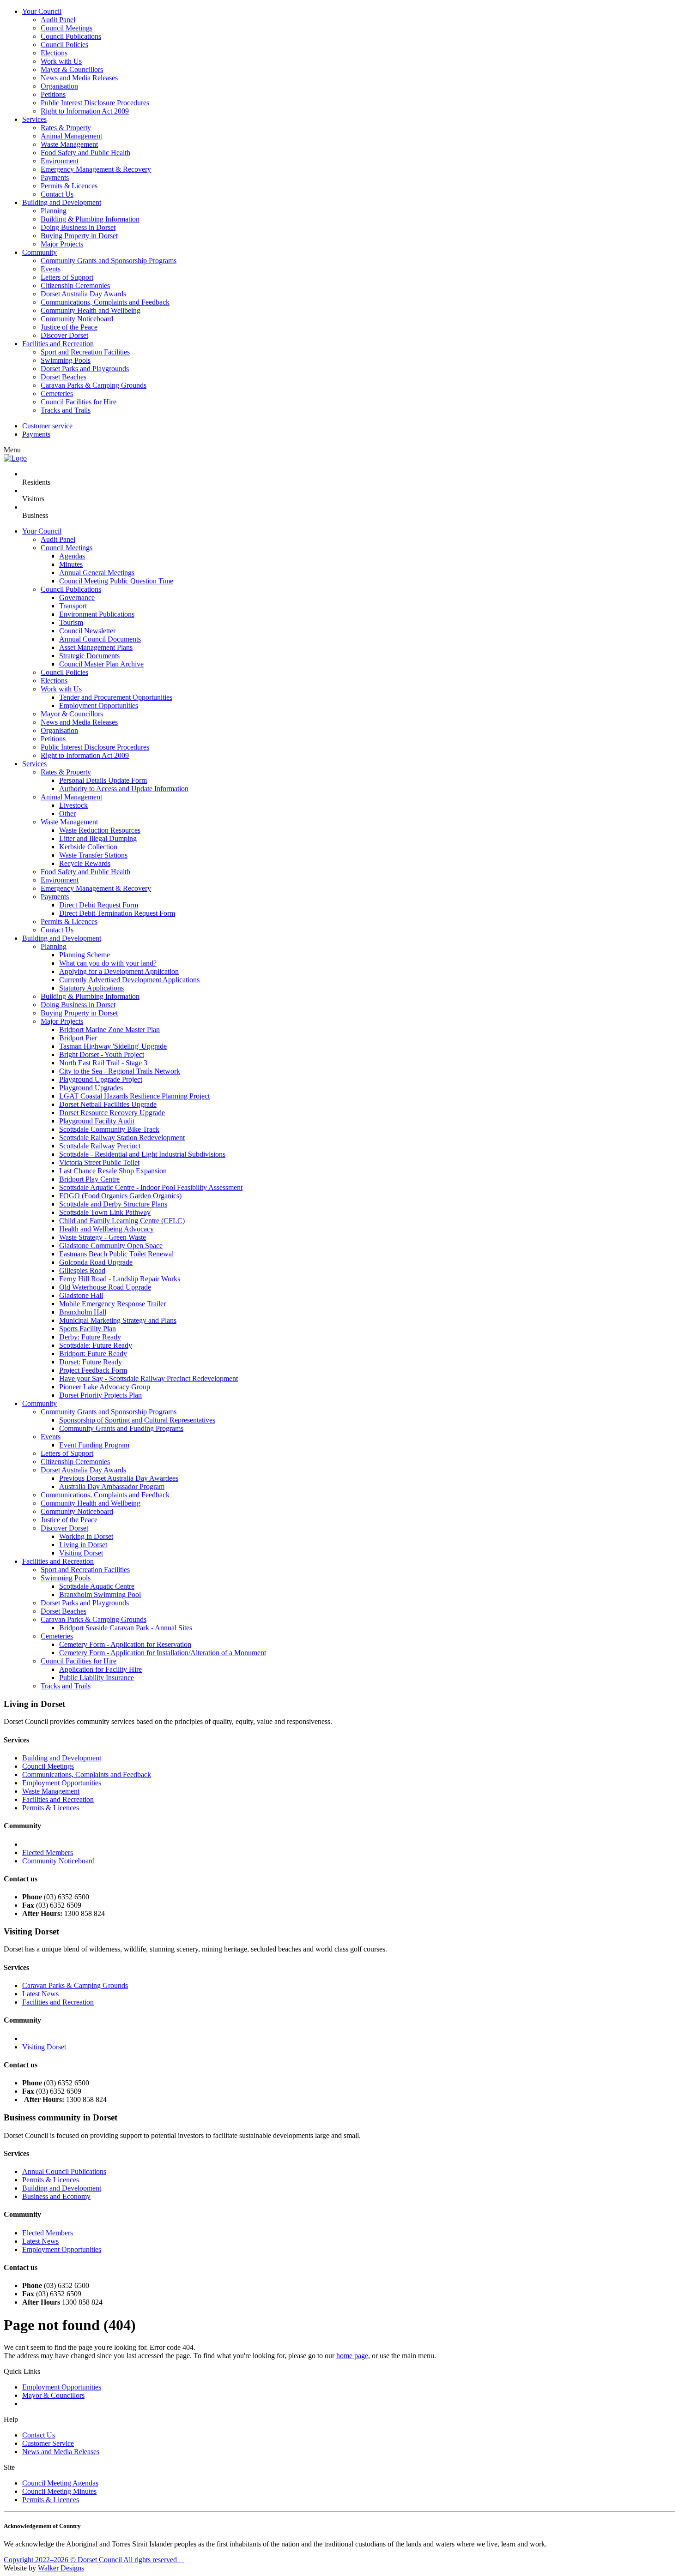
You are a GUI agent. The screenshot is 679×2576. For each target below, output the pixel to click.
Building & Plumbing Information (90, 219)
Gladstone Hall (81, 1295)
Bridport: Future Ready (93, 1354)
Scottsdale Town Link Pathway (105, 1212)
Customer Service (48, 2443)
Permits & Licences (69, 186)
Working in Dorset (86, 1536)
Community (39, 252)
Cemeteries (57, 393)
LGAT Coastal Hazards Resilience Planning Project (134, 1096)
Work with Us (61, 61)
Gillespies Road (82, 1270)
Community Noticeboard (77, 319)
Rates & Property (66, 128)
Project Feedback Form (93, 1370)
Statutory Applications (91, 988)
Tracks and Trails (66, 410)
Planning (54, 211)
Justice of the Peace (69, 327)
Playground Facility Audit (97, 1121)
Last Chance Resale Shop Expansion (113, 1171)
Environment (60, 161)
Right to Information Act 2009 (85, 111)
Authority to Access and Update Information (124, 789)
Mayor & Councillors (72, 69)
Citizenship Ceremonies (75, 285)
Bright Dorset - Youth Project (102, 1054)
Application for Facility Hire (100, 1669)
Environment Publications (97, 614)
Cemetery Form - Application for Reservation (125, 1644)
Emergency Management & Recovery (96, 169)
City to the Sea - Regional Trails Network (120, 1071)
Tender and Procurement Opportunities (116, 697)
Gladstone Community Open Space (111, 1246)
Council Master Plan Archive (101, 664)
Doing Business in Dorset (78, 227)
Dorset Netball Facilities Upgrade (108, 1104)
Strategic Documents (89, 656)
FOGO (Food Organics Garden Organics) (120, 1196)
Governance (77, 597)
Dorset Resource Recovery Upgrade (112, 1113)
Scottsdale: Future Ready (96, 1345)
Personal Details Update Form (103, 780)
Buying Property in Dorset (79, 236)
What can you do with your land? (108, 963)
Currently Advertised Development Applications (129, 980)
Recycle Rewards (85, 863)
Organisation (59, 86)
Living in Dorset (83, 1545)
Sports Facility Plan (88, 1329)
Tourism (71, 622)
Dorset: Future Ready (91, 1362)
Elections (54, 53)
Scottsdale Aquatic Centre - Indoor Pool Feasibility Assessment (151, 1187)
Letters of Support (67, 277)
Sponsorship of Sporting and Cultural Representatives (137, 1420)
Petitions (53, 94)
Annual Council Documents (100, 639)
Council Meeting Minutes (59, 2491)
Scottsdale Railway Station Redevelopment (122, 1138)
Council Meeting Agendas (60, 2483)
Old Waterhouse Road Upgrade (105, 1287)
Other (67, 814)
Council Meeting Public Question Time (116, 581)
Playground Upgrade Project (101, 1079)
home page (352, 2356)
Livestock (73, 805)
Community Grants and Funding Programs (121, 1428)
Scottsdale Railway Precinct (100, 1146)
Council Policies (64, 45)
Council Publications (71, 36)
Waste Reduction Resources (100, 830)
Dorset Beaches (64, 377)
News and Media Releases (79, 78)
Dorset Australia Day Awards (83, 294)
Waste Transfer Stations (93, 855)
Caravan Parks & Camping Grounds (94, 385)
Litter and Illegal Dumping (98, 838)
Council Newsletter (87, 631)
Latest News (40, 1994)
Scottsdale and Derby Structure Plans (113, 1204)
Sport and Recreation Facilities (85, 352)
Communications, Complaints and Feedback (105, 302)
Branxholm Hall (83, 1312)
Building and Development (62, 202)
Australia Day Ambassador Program (112, 1486)
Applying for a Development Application (119, 971)
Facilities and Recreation (58, 344)
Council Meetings (67, 28)
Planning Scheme (85, 955)
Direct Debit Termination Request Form (117, 913)
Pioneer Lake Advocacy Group (105, 1387)
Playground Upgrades (91, 1088)
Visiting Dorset (81, 1553)
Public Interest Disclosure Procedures (95, 103)
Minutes (71, 564)
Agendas (72, 556)
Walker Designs (61, 2568)
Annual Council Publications (64, 2171)
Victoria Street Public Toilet (99, 1162)
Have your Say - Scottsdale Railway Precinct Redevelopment (149, 1378)
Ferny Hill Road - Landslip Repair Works (120, 1279)
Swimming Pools (66, 360)
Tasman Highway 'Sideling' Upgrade (113, 1046)
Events (51, 269)
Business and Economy (56, 2196)
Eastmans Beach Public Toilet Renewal (116, 1254)
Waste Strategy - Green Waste (103, 1237)
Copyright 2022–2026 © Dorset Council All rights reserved (94, 2560)
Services (34, 119)
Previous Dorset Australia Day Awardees (119, 1478)
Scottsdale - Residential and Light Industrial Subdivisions (142, 1154)
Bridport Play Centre (89, 1179)
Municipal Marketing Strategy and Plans (118, 1320)
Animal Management (71, 136)
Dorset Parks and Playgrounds (85, 369)
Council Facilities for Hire (79, 402)
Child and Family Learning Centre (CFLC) (122, 1221)
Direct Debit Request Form (99, 905)
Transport (73, 606)
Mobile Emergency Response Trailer (112, 1304)
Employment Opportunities (99, 706)
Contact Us (57, 194)
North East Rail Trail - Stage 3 (103, 1063)
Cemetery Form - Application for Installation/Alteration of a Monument (163, 1653)
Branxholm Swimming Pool (100, 1594)
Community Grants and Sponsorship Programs (109, 261)
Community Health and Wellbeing (91, 310)
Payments (55, 177)
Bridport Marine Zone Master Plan (109, 1030)
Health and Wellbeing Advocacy (106, 1229)
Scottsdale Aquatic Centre (97, 1586)
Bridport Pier (78, 1038)
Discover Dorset (64, 335)
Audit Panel (58, 20)
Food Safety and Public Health (85, 153)
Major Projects (62, 244)
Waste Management (69, 144)
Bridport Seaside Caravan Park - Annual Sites (126, 1628)
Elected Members (48, 1852)
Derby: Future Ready (90, 1337)
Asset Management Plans (96, 647)
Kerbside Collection (88, 847)
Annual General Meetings (97, 573)
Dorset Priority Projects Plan (100, 1395)
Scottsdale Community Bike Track (109, 1129)
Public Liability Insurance (97, 1678)
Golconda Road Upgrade (96, 1262)
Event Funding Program (94, 1445)
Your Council (42, 11)
